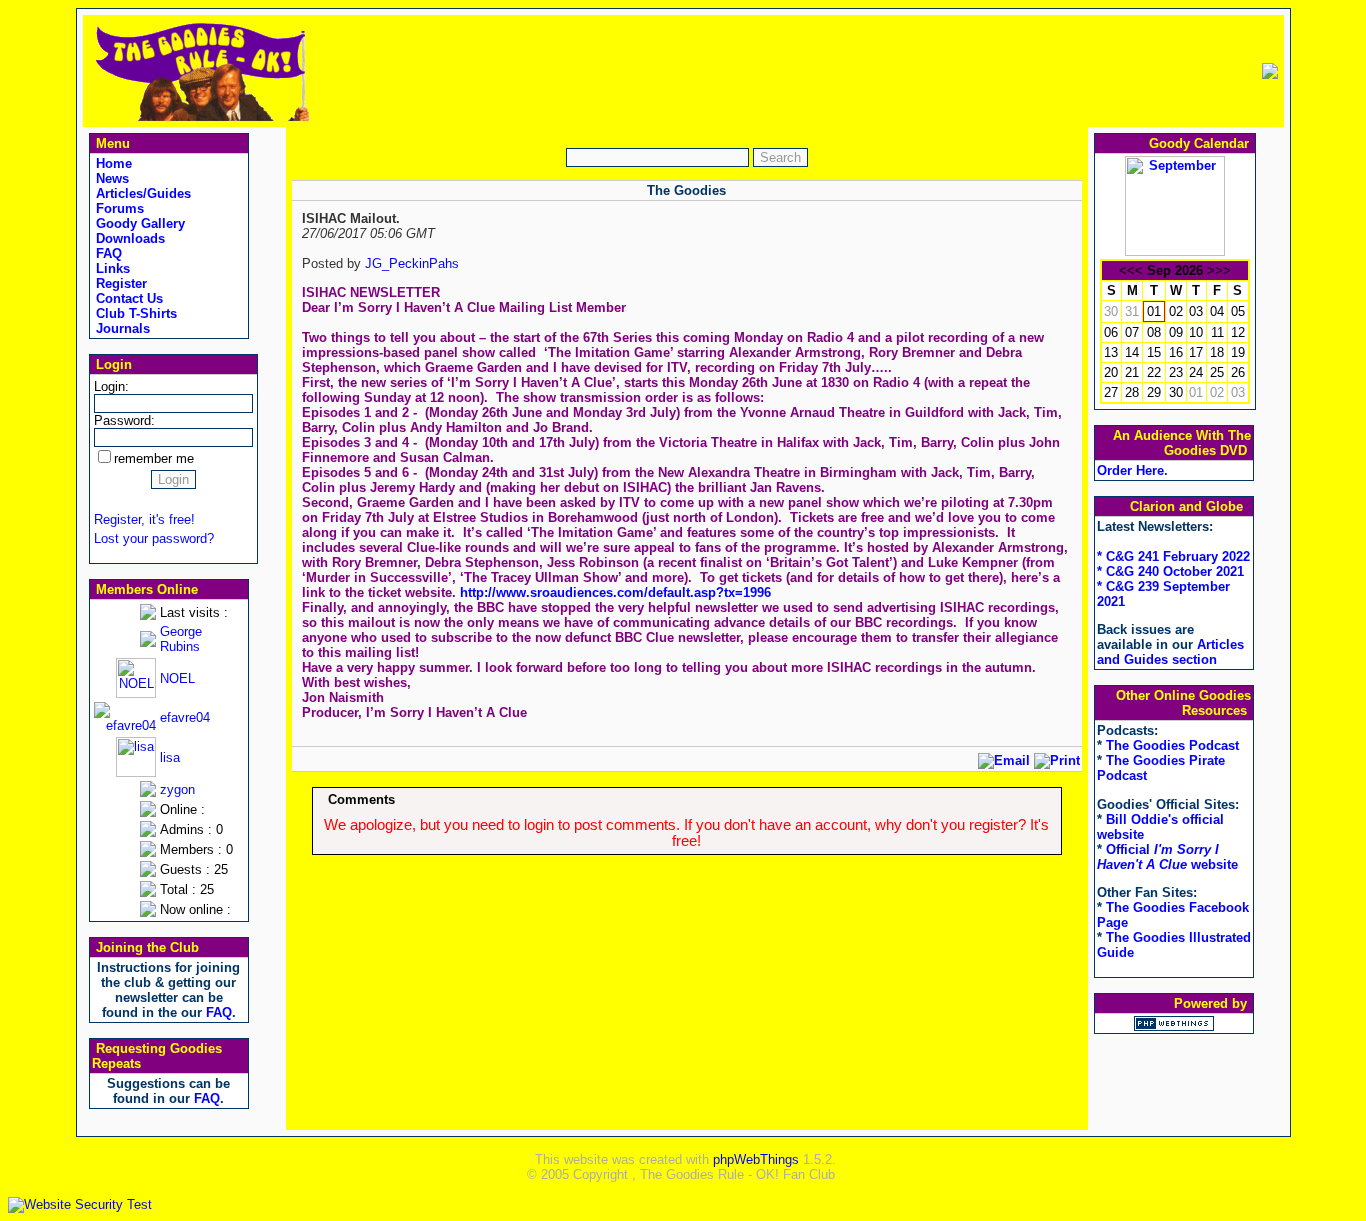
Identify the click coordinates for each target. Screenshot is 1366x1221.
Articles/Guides (141, 193)
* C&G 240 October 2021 (1170, 571)
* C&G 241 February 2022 (1173, 556)
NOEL (177, 678)
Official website (1167, 857)
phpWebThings (756, 1159)
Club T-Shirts (134, 313)
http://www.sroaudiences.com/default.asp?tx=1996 (615, 592)
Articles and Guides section (1170, 652)
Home (112, 163)
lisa (170, 757)
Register (119, 283)
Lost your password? (154, 538)
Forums (118, 208)
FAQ (107, 253)
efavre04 (185, 717)
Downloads (128, 238)
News (110, 178)
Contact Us (127, 298)
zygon (177, 789)
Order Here (1130, 470)
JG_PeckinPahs (412, 263)
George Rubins (181, 639)
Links (111, 268)
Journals (121, 328)
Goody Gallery (138, 223)
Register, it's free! (144, 519)
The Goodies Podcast (1172, 745)
